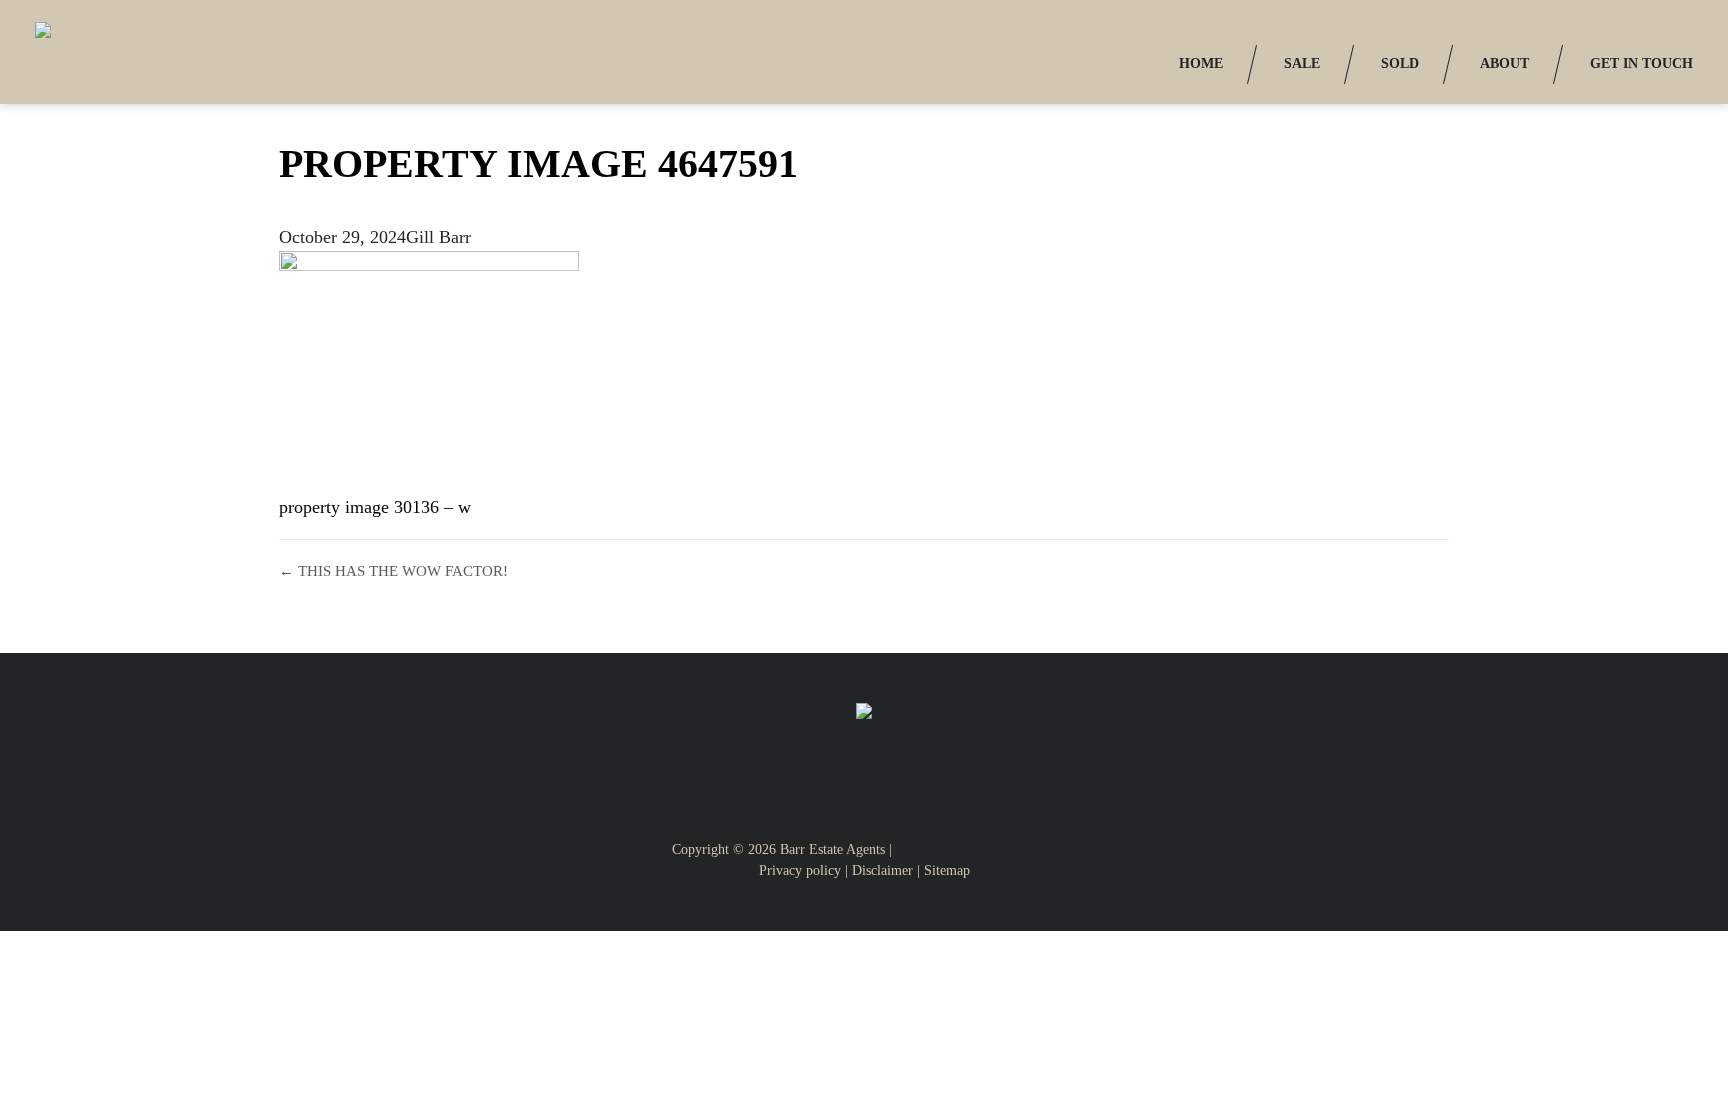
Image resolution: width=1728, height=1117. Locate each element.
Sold (1400, 63)
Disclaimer (882, 870)
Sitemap (947, 870)
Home (1201, 63)
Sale (1302, 63)
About (1504, 63)
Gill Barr (438, 237)
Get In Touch (1641, 63)
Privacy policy (800, 870)
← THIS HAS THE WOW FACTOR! (393, 571)
